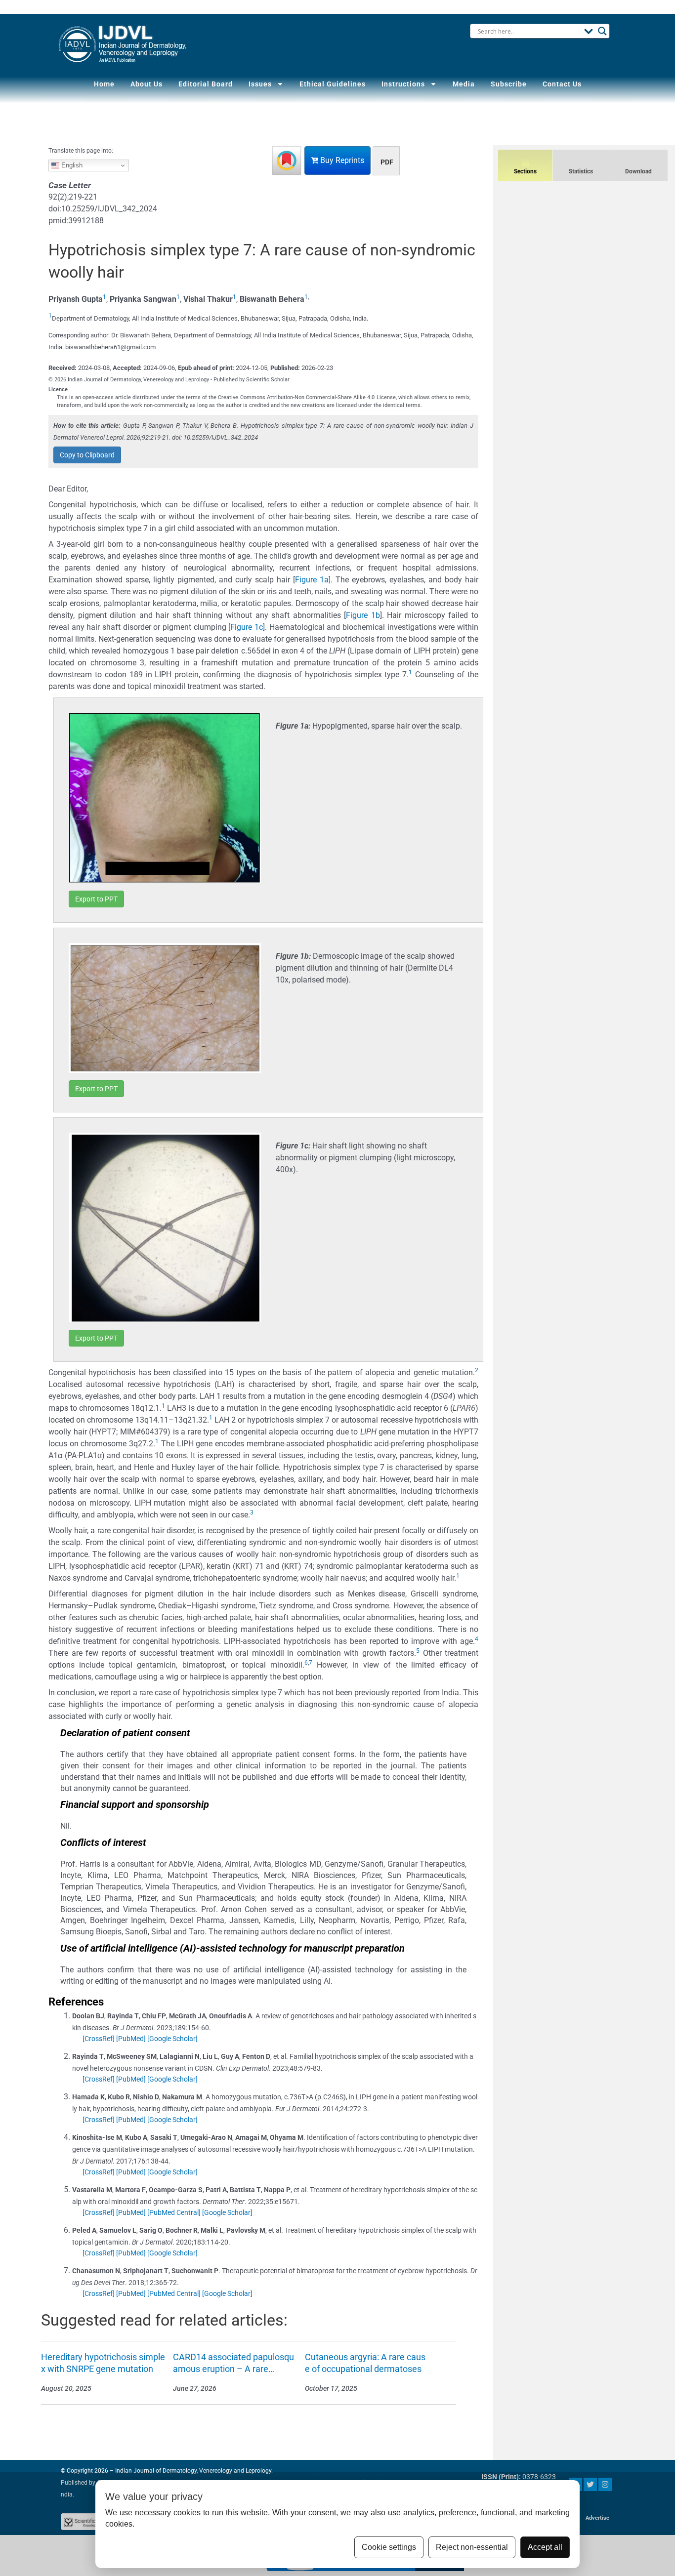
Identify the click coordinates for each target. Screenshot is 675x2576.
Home (104, 84)
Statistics (581, 171)
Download (638, 171)
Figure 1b (363, 615)
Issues (260, 84)
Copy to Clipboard (87, 455)
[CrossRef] (99, 2039)
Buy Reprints (341, 160)
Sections (525, 171)
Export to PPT (96, 899)
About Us (147, 84)
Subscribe (509, 84)
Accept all (545, 2547)
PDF (387, 162)
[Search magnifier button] (602, 31)
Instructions (403, 84)
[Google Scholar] (172, 2039)
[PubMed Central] (174, 2212)
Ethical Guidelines (333, 84)
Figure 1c (247, 627)
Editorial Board (206, 84)
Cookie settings (389, 2547)
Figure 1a (312, 580)
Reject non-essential (472, 2547)
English (71, 165)
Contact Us (562, 84)
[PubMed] (131, 2039)
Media (464, 84)
